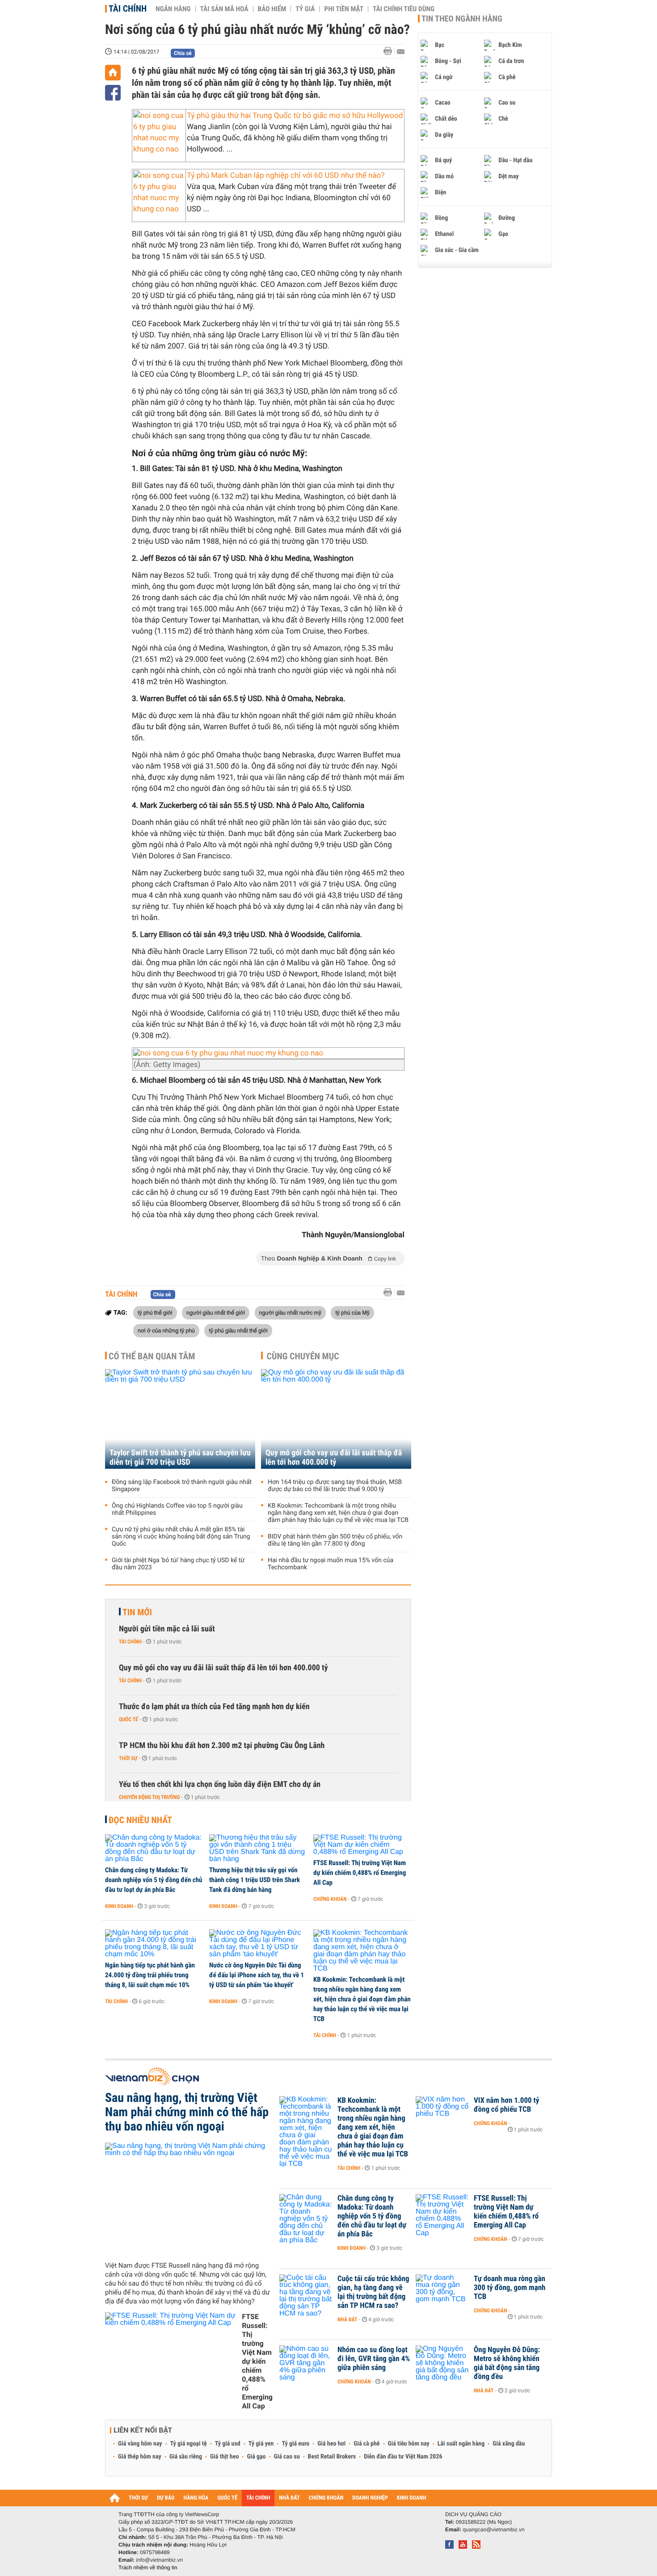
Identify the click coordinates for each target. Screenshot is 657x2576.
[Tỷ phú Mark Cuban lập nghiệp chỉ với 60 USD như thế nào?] (159, 193)
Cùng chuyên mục (303, 1356)
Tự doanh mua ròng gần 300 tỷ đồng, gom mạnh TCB (510, 2288)
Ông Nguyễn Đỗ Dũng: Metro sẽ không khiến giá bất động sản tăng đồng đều (507, 2363)
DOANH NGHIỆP (370, 2498)
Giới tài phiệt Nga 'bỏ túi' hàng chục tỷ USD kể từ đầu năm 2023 (178, 1564)
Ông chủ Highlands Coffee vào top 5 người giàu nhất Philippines (177, 1509)
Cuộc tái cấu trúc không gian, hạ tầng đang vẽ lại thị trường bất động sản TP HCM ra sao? (373, 2292)
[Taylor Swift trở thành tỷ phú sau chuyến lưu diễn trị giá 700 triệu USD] (180, 1419)
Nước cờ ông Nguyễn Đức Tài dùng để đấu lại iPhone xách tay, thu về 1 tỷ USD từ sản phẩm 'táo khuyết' (257, 1975)
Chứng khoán (330, 1899)
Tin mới (137, 1612)
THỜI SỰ (138, 2498)
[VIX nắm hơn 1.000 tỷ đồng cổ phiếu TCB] (442, 2114)
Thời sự (128, 1758)
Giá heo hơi (331, 2444)
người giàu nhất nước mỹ (290, 1312)
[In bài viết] (390, 51)
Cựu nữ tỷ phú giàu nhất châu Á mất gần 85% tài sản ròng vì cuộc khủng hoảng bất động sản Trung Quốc (181, 1537)
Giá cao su (287, 2457)
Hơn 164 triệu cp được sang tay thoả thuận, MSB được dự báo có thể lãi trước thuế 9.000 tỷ (335, 1486)
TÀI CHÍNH (258, 2498)
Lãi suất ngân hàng (461, 2444)
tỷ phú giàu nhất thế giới (238, 1330)
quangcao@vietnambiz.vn (493, 2530)
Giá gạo (256, 2457)
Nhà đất (347, 2320)
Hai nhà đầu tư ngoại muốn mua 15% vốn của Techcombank (331, 1564)
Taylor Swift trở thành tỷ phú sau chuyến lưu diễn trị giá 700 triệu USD (180, 1458)
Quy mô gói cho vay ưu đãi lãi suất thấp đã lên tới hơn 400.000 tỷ (334, 1458)
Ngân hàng (173, 9)
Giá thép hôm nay (140, 2457)
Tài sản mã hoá (224, 9)
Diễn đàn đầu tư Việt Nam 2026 (403, 2457)
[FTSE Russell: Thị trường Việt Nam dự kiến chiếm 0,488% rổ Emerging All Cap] (362, 1845)
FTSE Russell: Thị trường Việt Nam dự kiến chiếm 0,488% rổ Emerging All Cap (360, 1873)
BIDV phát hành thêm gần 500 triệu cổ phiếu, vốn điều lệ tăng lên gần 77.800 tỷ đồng (335, 1540)
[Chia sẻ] (113, 93)
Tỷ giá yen (261, 2444)
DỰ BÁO (166, 2498)
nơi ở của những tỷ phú (166, 1330)
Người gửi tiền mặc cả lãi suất (167, 1629)
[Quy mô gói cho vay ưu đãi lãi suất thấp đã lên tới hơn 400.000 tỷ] (336, 1419)
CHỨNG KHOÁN (326, 2498)
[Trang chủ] (113, 73)
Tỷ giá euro (295, 2444)
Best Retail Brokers (332, 2457)
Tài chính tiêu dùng (404, 9)
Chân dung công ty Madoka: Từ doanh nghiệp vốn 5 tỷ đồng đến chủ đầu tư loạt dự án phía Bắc (154, 1880)
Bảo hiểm (272, 9)
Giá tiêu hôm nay (409, 2444)
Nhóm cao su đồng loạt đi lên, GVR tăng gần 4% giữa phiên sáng (374, 2359)
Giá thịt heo (224, 2457)
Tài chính (128, 8)
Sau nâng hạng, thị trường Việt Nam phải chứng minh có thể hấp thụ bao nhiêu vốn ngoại (187, 2112)
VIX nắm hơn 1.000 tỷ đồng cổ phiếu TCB (506, 2105)
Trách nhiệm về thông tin (148, 2568)
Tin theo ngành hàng (462, 19)
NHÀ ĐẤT (289, 2498)
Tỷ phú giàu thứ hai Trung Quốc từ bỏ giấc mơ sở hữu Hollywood (295, 116)
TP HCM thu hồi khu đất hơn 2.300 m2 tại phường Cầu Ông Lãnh (222, 1746)
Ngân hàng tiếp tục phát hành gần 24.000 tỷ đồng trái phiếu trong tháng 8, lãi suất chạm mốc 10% (150, 1975)
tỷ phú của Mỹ (352, 1312)
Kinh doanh (119, 1906)
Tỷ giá (305, 9)
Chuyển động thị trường (149, 1797)
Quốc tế (128, 1719)
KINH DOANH (412, 2498)
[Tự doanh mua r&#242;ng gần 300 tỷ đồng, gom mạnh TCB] (442, 2292)
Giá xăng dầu (509, 2444)
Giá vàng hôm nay (140, 2444)
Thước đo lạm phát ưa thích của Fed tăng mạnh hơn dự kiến (214, 1707)
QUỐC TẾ (227, 2498)
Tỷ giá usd (228, 2444)
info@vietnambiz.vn (159, 2560)
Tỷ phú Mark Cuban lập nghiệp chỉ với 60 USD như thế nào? (286, 176)
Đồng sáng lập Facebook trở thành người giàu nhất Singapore (182, 1486)
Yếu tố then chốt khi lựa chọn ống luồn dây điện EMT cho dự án (220, 1784)
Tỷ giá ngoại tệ (189, 2444)
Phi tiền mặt (344, 9)
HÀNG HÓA (196, 2498)
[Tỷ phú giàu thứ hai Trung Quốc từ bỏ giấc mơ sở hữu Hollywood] (159, 133)
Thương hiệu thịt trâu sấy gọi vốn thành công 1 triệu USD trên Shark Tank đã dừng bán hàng (255, 1880)
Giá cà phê (366, 2444)
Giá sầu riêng (186, 2457)
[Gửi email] (401, 52)
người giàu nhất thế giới (216, 1312)
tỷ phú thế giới (155, 1312)
